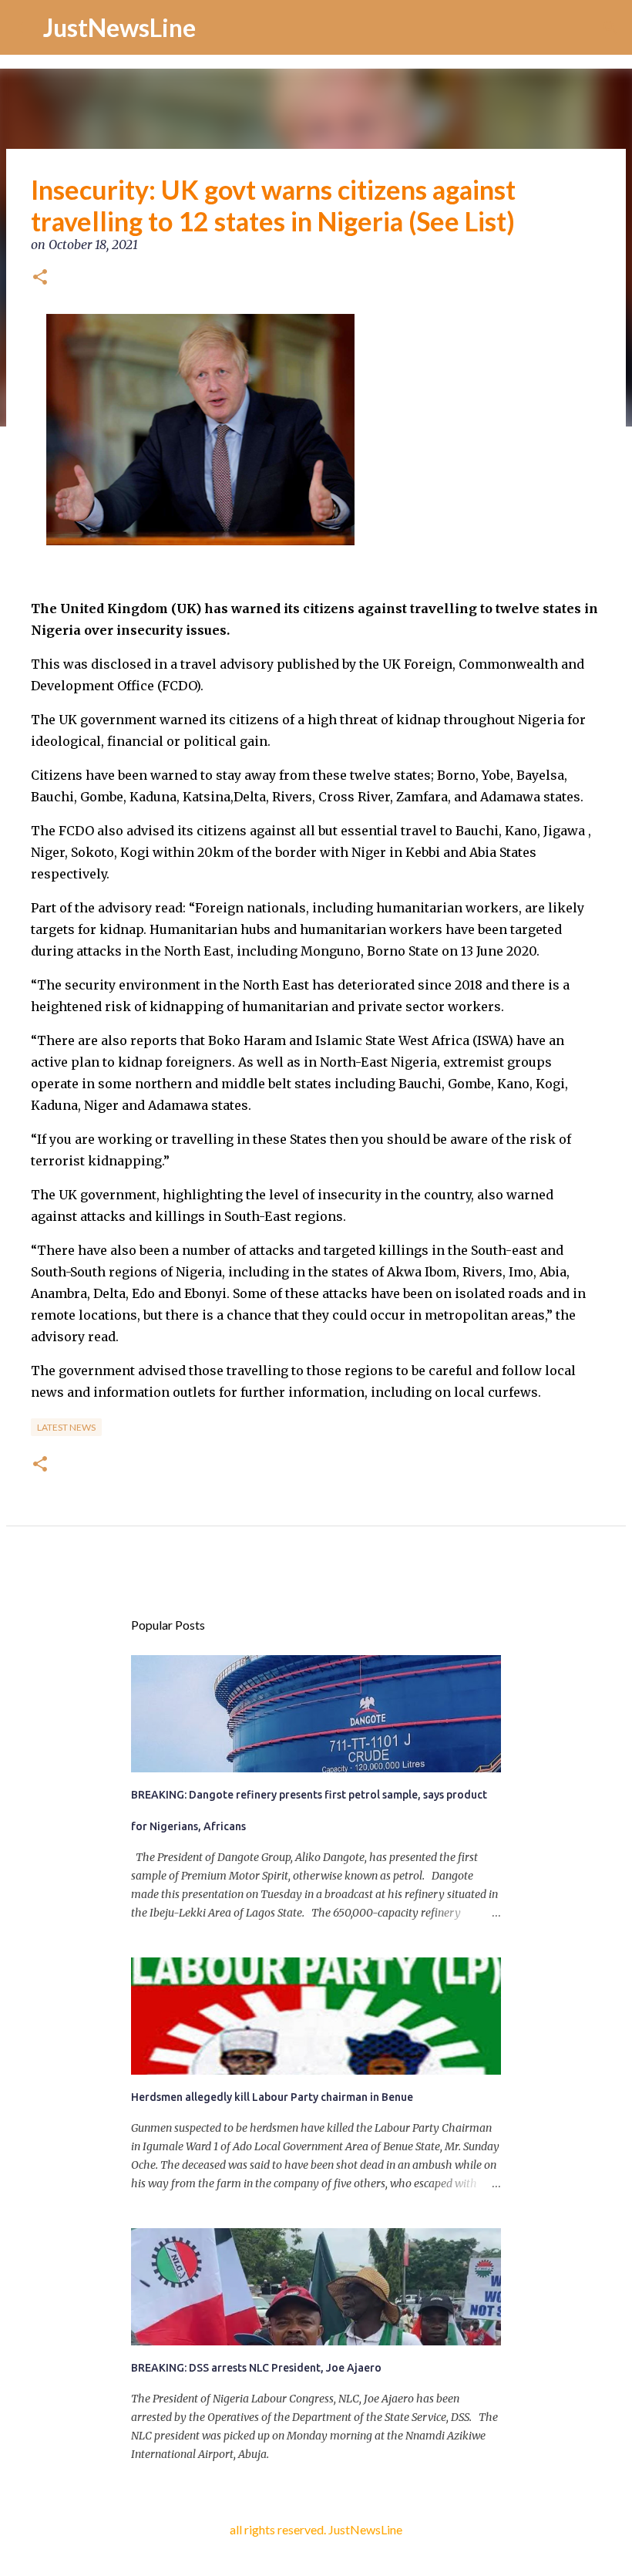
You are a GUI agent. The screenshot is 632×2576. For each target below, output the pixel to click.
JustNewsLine (119, 27)
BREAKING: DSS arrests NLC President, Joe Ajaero (256, 2368)
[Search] (610, 28)
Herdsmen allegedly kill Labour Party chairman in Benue (272, 2097)
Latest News (66, 1427)
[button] (40, 278)
